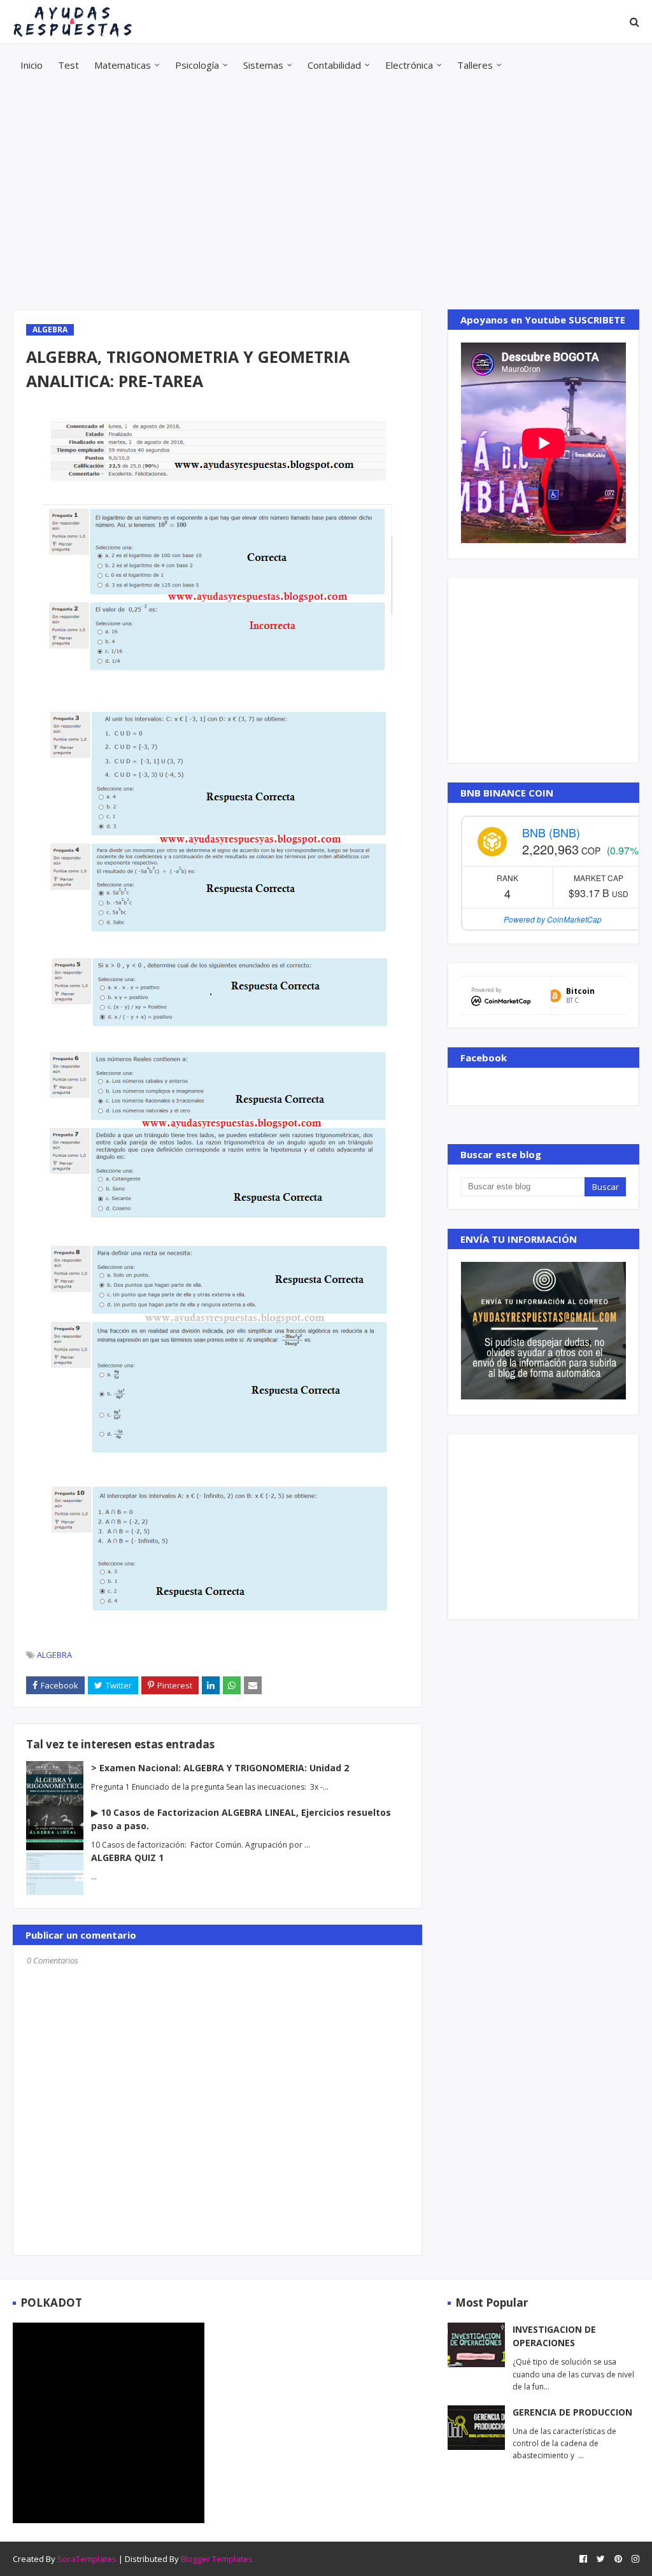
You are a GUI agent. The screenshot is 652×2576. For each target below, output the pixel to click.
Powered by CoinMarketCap (553, 919)
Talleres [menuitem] (475, 65)
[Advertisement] (326, 198)
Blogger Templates (217, 2559)
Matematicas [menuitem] (123, 65)
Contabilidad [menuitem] (334, 65)
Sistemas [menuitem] (263, 65)
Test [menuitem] (68, 65)
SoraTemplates (87, 2559)
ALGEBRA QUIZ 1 (127, 1858)
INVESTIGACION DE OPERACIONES (554, 2336)
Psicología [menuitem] (197, 65)
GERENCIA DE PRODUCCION (572, 2412)
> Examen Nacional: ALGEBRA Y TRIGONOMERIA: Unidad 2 (220, 1768)
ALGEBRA (54, 1655)
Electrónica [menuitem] (409, 65)
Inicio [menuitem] (32, 65)
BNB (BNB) (551, 832)
